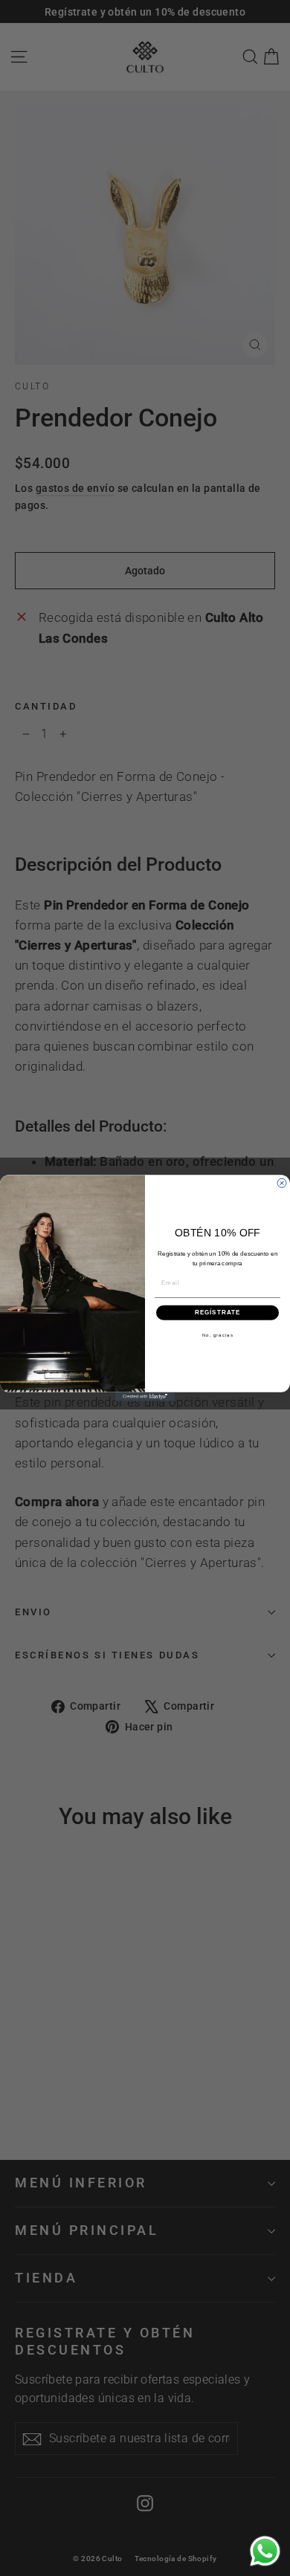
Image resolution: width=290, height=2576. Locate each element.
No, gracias (218, 1335)
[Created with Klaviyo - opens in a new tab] (145, 1397)
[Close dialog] (282, 1183)
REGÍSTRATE (218, 1313)
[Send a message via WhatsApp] (265, 2551)
